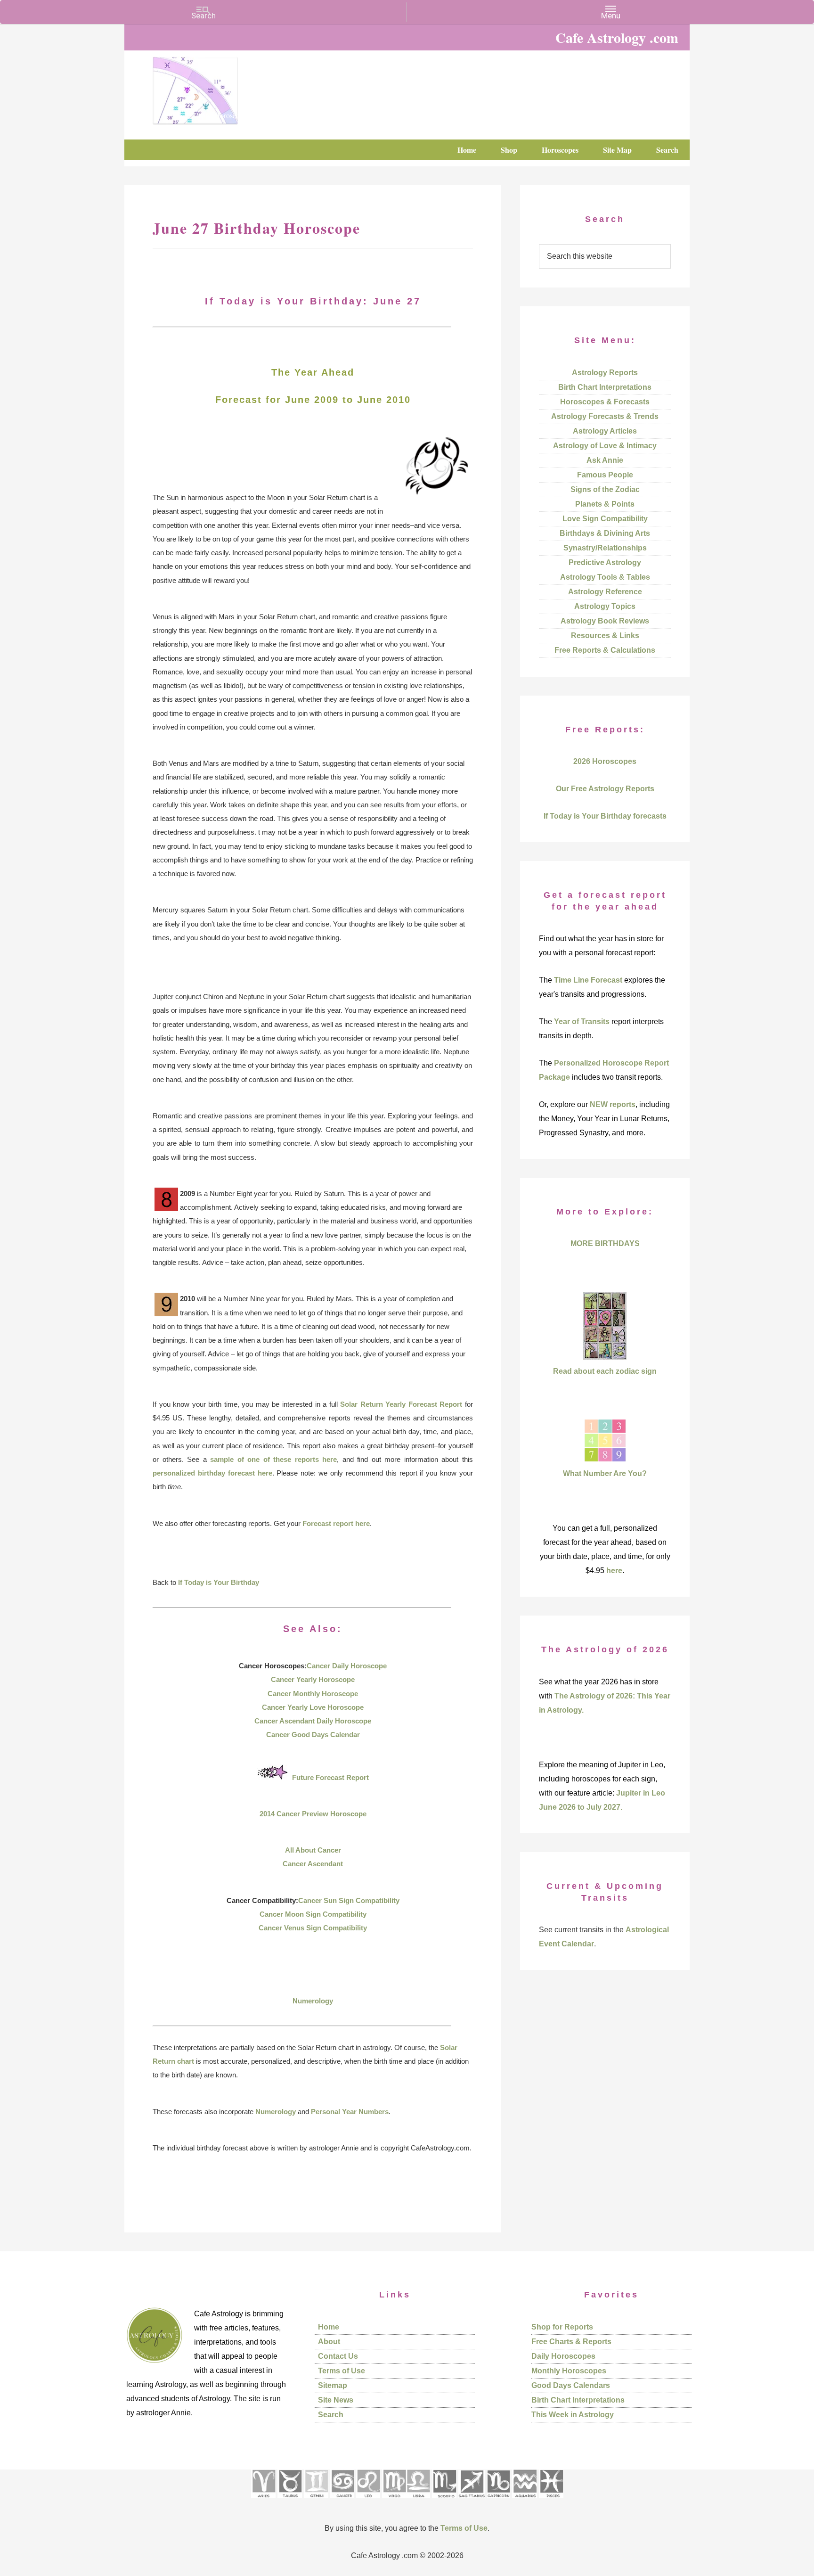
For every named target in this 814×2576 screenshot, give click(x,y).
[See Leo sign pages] (368, 2501)
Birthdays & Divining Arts (605, 533)
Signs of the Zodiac (605, 489)
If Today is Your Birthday (219, 1582)
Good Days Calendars (571, 2385)
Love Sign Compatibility (605, 519)
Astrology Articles (605, 431)
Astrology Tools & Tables (605, 577)
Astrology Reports (605, 373)
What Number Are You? (605, 1473)
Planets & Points (605, 504)
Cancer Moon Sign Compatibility (313, 1914)
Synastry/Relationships (605, 548)
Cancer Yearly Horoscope (313, 1679)
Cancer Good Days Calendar (313, 1735)
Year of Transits (582, 1021)
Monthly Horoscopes (569, 2371)
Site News (336, 2400)
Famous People (605, 475)
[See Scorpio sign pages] (444, 2501)
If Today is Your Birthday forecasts (605, 816)
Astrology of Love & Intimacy (605, 446)
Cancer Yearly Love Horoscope (313, 1707)
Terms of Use (342, 2371)
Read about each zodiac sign (605, 1371)
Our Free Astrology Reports (605, 789)
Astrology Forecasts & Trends (605, 416)
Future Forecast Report (330, 1777)
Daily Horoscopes (563, 2356)
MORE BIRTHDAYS (605, 1243)
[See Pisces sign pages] (551, 2501)
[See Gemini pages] (316, 2501)
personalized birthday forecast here (212, 1473)
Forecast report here (336, 1523)
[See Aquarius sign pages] (525, 2501)
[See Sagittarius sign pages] (472, 2501)
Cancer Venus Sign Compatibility (313, 1928)
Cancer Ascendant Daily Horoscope (313, 1721)
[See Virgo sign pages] (394, 2501)
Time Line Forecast (588, 980)
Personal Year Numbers (350, 2112)
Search (331, 2415)
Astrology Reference (605, 592)
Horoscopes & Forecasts (605, 402)
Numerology (313, 2001)
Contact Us (338, 2356)
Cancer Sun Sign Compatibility (349, 1900)
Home (329, 2327)
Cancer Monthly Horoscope (313, 1694)
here (614, 1571)
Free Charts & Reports (571, 2342)
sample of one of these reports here (273, 1459)
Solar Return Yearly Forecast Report (401, 1404)
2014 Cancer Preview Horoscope (313, 1814)
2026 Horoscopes (605, 761)
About (329, 2342)
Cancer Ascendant (313, 1864)
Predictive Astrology (605, 562)
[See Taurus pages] (290, 2501)
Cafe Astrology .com (223, 87)
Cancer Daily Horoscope (347, 1666)
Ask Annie (605, 460)
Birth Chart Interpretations (605, 387)
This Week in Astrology (573, 2415)
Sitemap (333, 2385)
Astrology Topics (605, 606)
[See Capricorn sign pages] (499, 2501)
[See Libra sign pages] (418, 2501)
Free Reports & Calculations (605, 650)
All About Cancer (313, 1850)
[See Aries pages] (263, 2501)
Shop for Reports (562, 2327)
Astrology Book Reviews (605, 621)
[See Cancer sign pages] (342, 2501)
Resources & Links (605, 636)
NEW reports (613, 1104)
